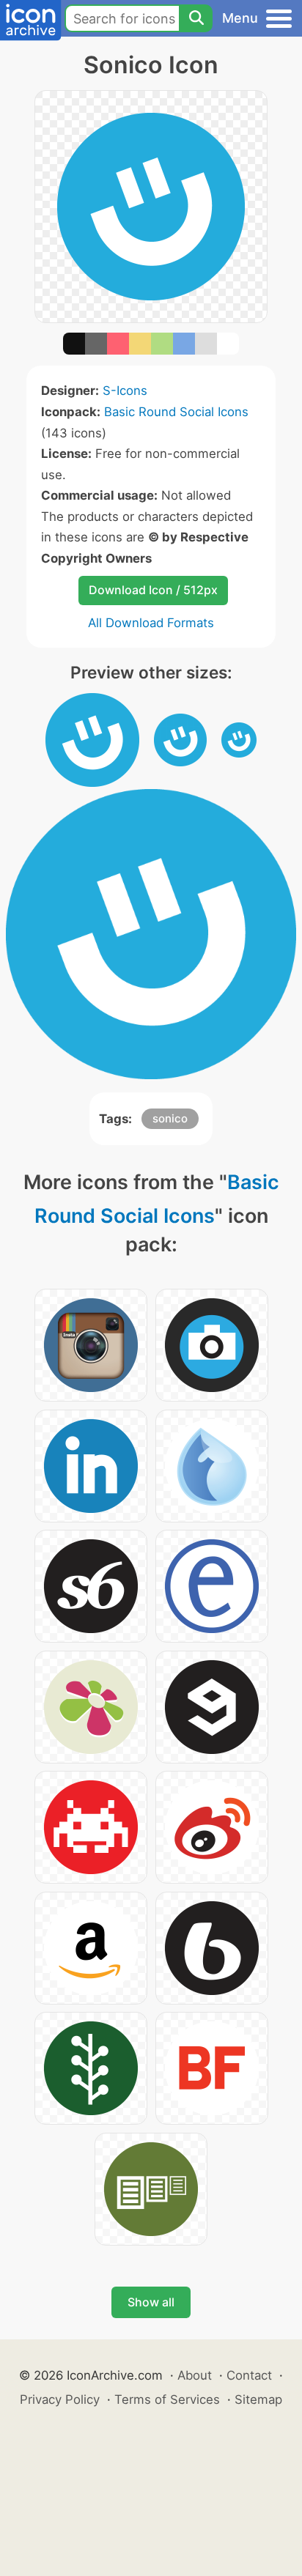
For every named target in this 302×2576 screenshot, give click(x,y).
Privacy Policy (60, 2399)
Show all (151, 2302)
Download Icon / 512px (153, 590)
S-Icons (125, 391)
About (195, 2375)
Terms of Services (167, 2399)
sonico (170, 1118)
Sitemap (258, 2399)
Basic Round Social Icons (176, 412)
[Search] (196, 18)
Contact (249, 2375)
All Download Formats (151, 623)
